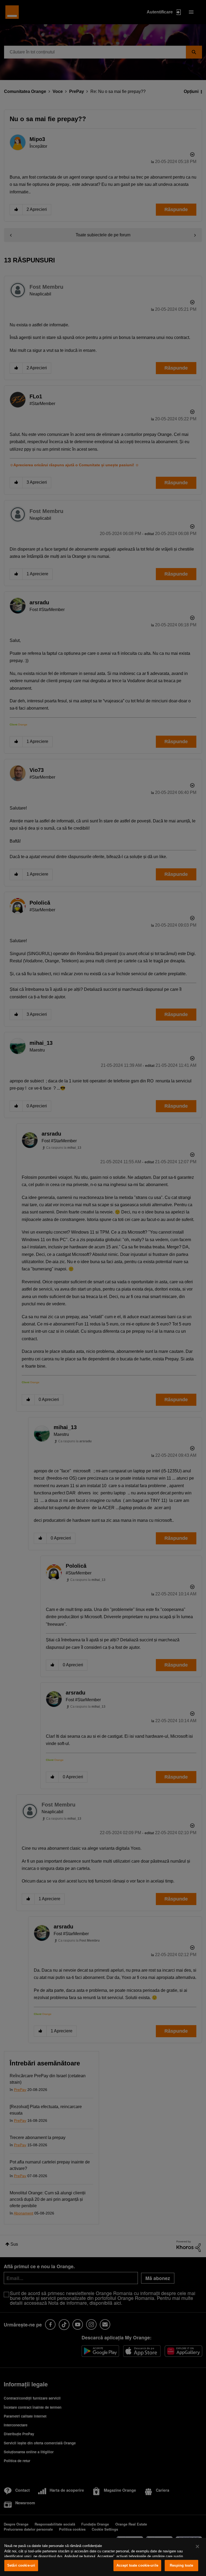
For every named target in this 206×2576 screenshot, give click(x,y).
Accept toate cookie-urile (137, 2565)
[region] (103, 2557)
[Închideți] (197, 2546)
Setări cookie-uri (21, 2565)
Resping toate (181, 2565)
